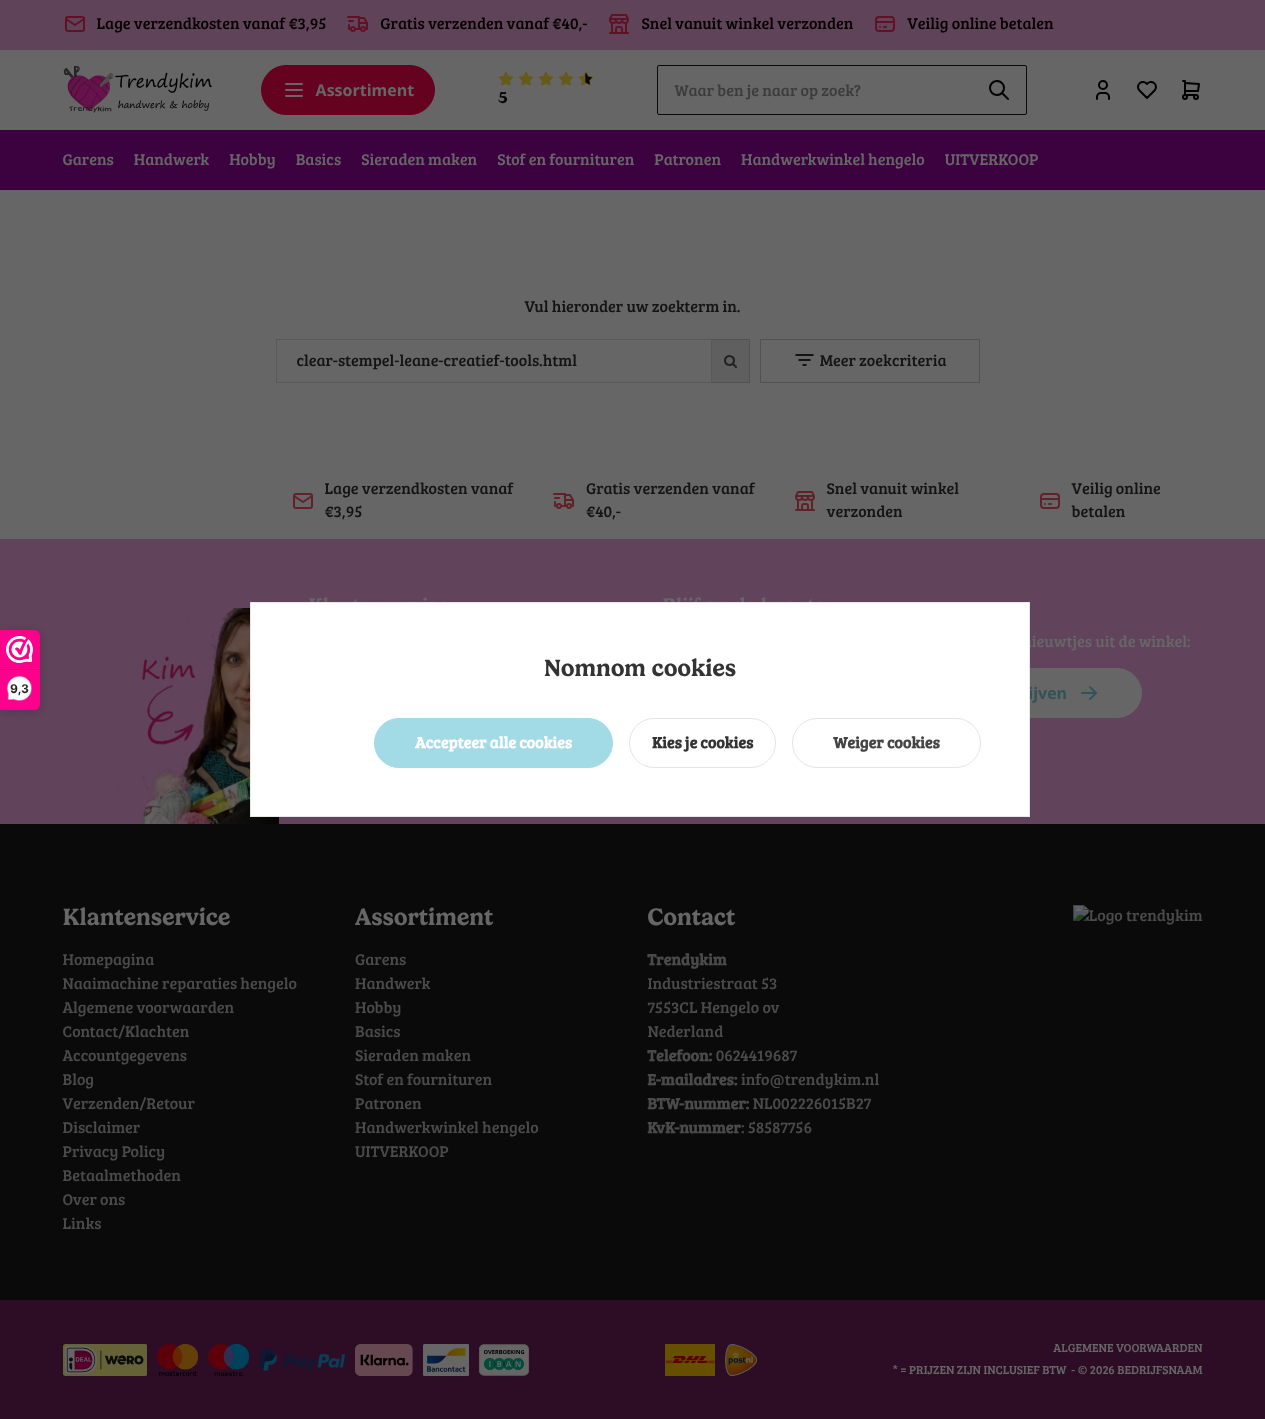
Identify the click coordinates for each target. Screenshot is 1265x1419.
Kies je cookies (702, 742)
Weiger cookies (886, 742)
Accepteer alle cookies (493, 742)
